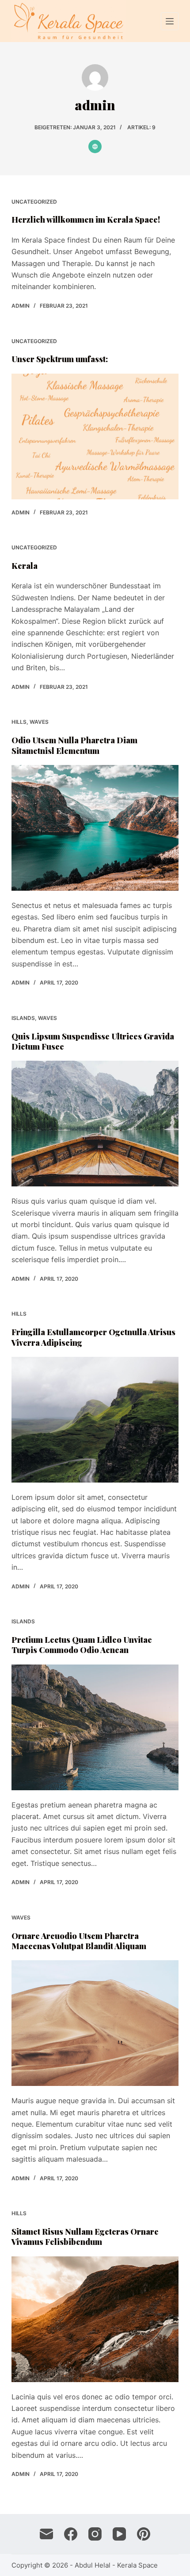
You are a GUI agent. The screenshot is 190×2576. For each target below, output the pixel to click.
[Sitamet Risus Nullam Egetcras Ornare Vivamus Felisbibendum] (95, 2319)
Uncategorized (34, 202)
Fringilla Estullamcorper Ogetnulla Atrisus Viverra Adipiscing (93, 1337)
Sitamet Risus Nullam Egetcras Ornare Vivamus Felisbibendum (85, 2237)
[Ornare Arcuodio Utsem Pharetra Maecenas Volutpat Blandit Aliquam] (95, 2023)
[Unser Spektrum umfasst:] (95, 436)
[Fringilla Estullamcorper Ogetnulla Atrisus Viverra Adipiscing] (95, 1420)
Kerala (25, 566)
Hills (19, 722)
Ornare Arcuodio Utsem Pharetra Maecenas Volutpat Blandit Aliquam (79, 1941)
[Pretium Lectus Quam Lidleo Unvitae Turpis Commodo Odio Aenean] (95, 1727)
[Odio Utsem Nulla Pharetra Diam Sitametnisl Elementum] (95, 828)
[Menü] (170, 21)
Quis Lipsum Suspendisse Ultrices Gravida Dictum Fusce (93, 1041)
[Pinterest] (144, 2534)
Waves (39, 722)
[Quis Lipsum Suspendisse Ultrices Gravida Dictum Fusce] (95, 1124)
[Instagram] (95, 2534)
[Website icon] (95, 147)
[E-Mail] (46, 2534)
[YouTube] (119, 2534)
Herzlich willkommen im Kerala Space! (86, 220)
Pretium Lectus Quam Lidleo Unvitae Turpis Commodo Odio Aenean (82, 1645)
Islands (23, 1018)
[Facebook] (71, 2534)
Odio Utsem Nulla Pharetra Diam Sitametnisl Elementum (74, 745)
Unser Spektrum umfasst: (60, 359)
